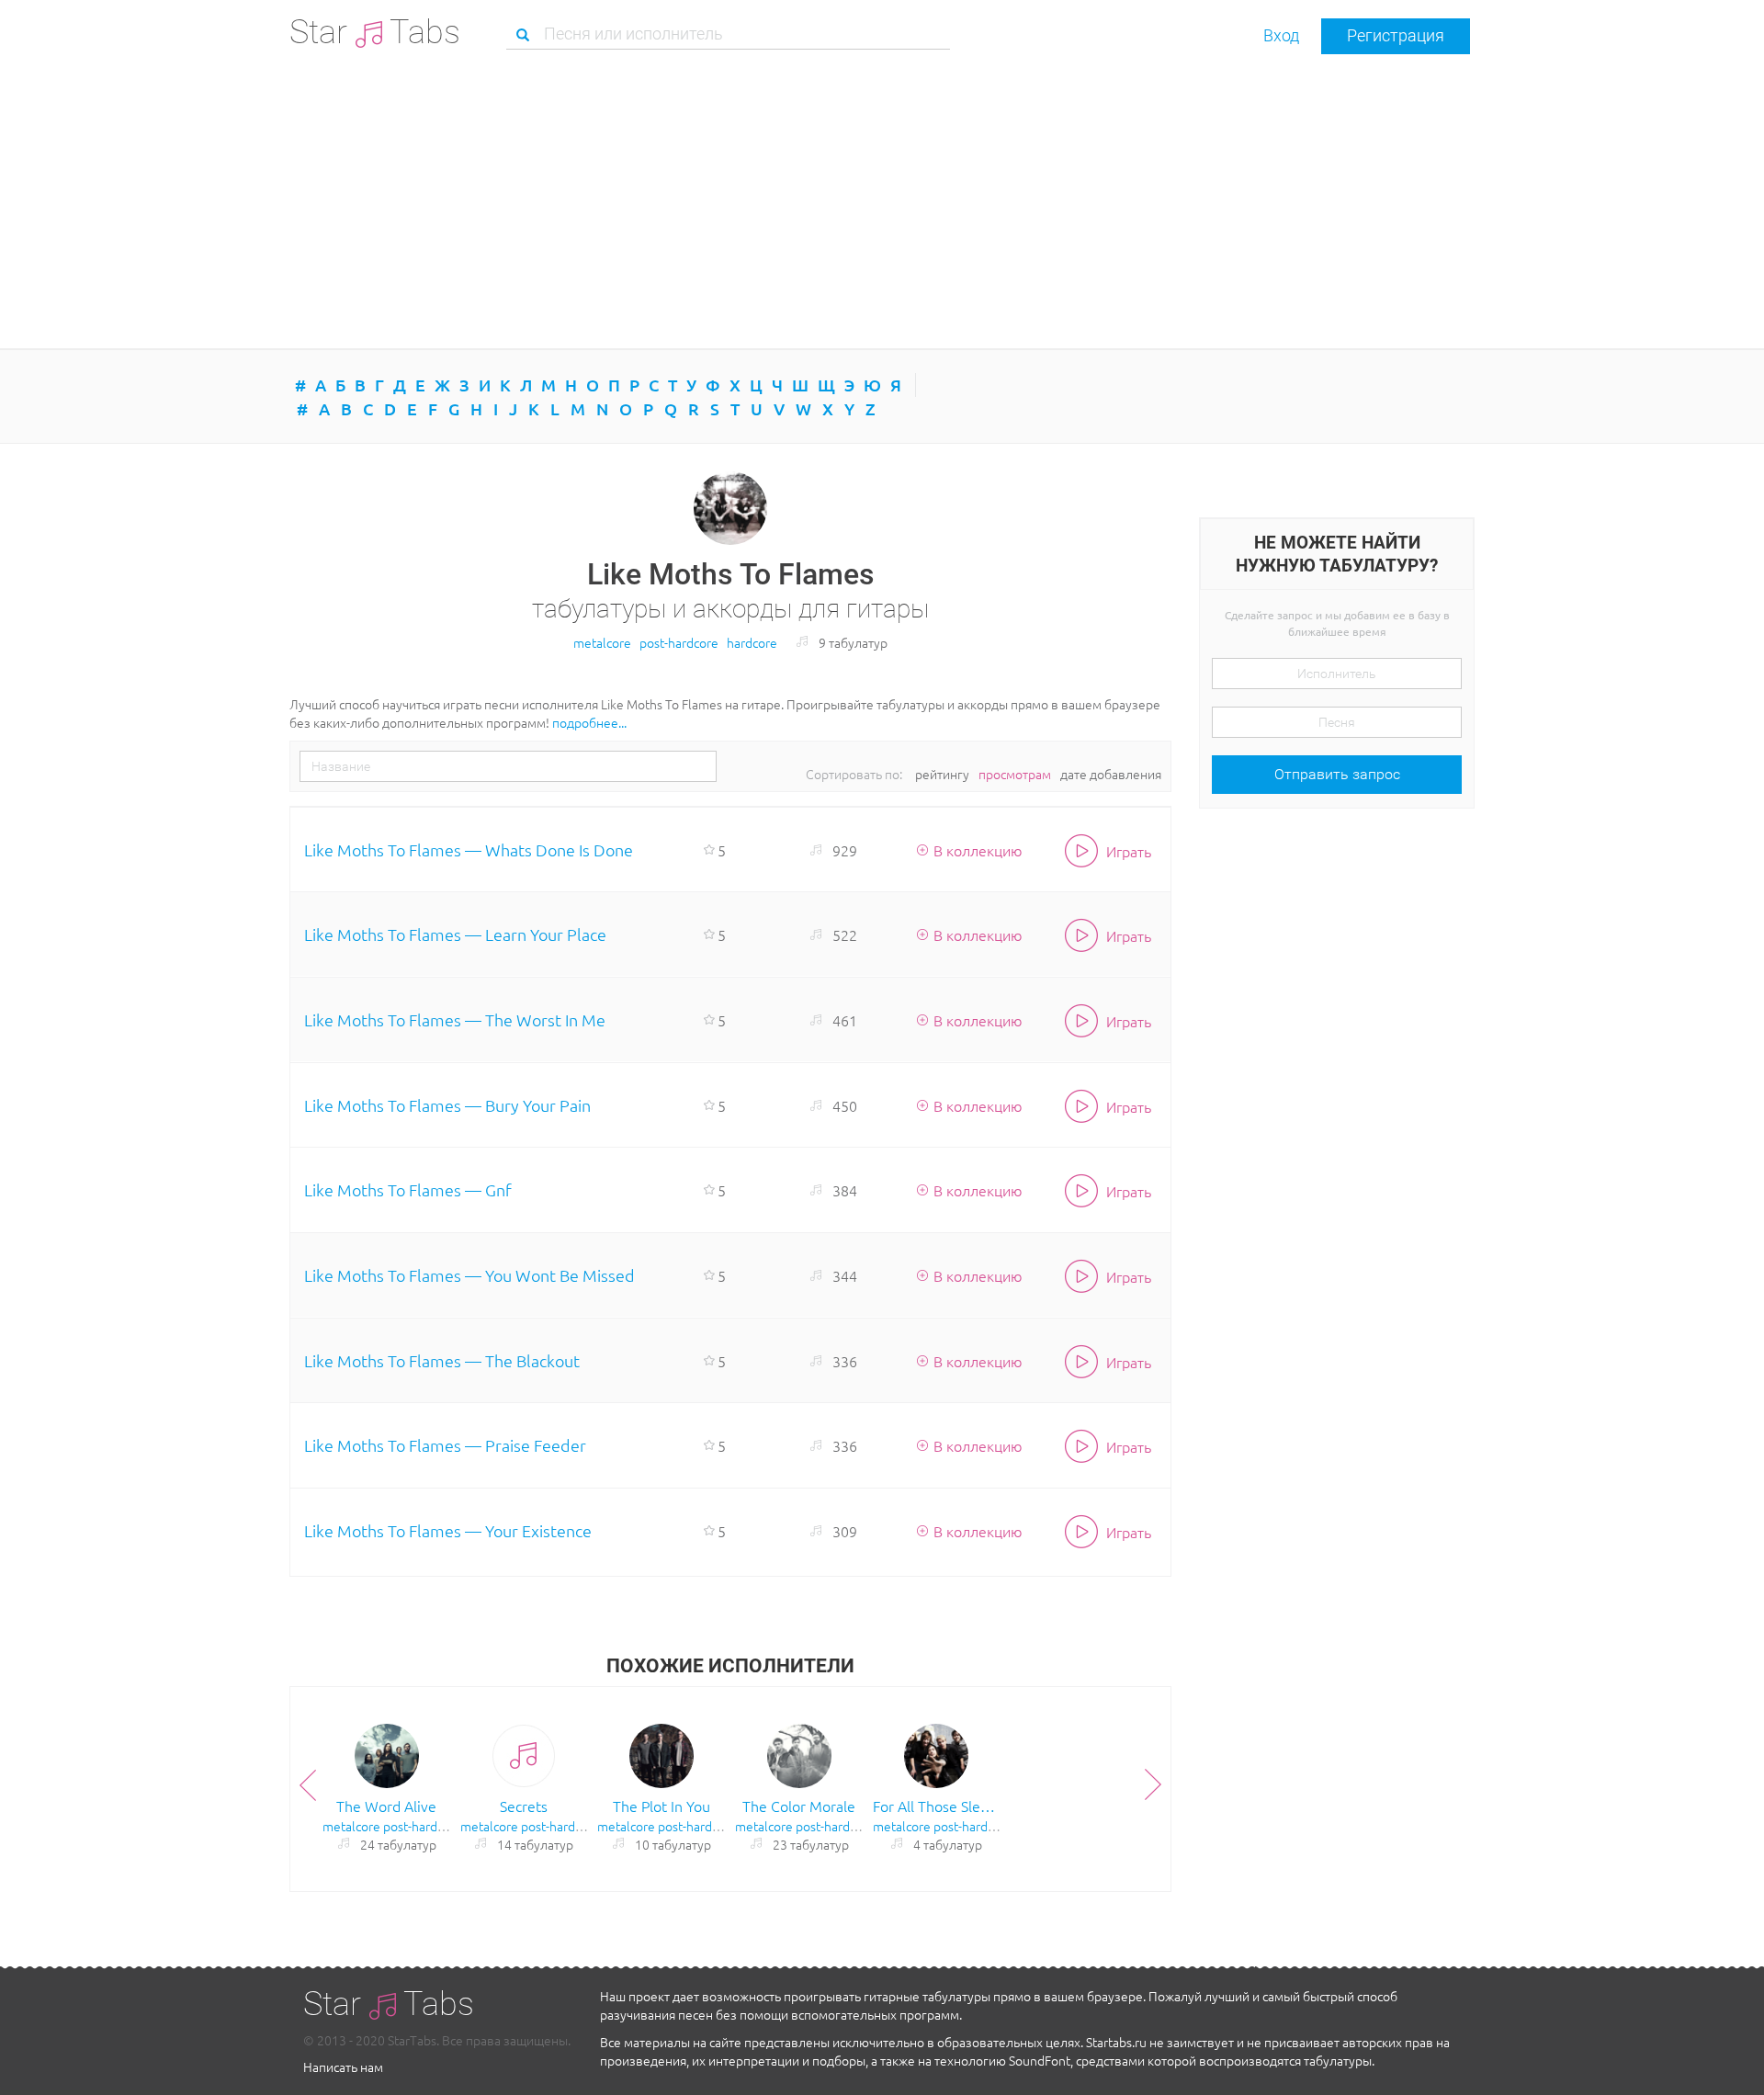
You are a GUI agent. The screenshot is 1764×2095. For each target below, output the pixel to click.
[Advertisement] (882, 201)
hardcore (752, 642)
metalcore (602, 642)
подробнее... (589, 722)
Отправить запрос (1337, 774)
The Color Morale (799, 1806)
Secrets (524, 1806)
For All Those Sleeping (937, 1806)
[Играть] (1086, 1190)
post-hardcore (679, 642)
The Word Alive (386, 1806)
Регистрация (1396, 35)
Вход (1281, 35)
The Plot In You (661, 1806)
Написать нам (343, 2067)
